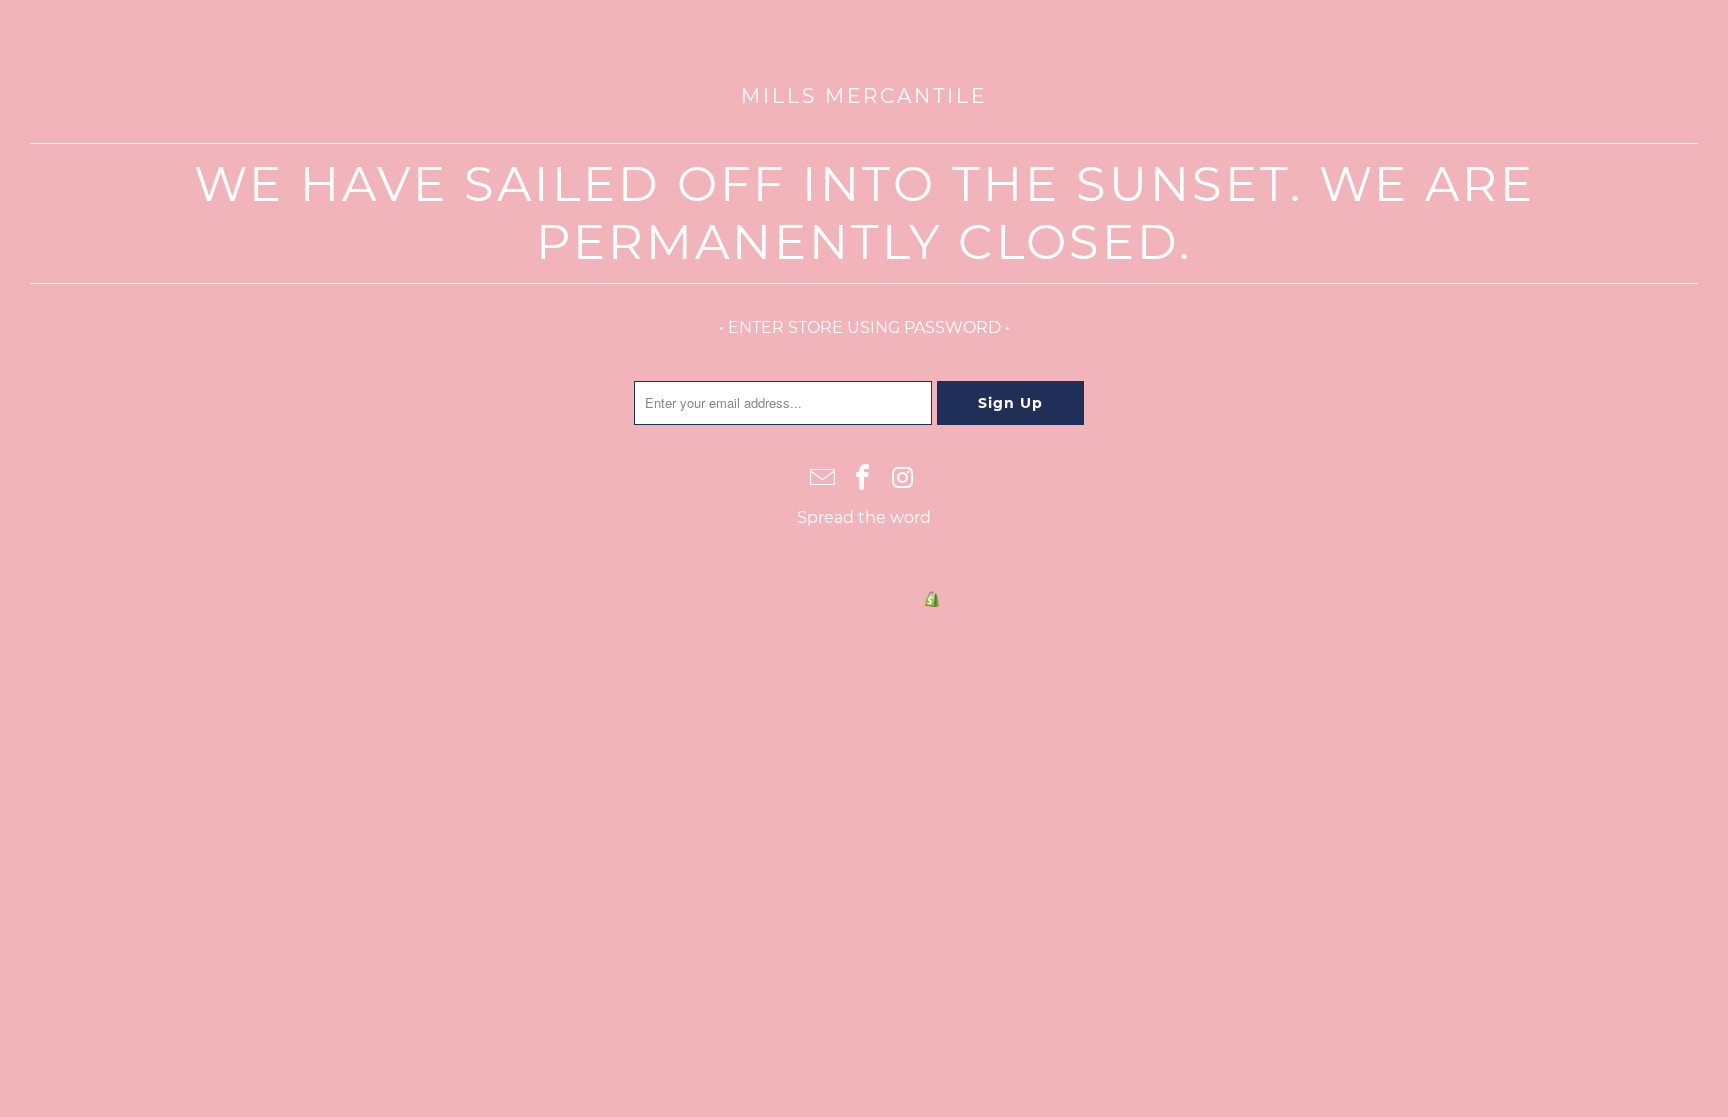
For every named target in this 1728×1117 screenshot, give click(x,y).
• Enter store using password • (864, 327)
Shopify (969, 599)
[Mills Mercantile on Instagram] (903, 479)
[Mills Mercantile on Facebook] (863, 479)
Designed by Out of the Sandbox (941, 573)
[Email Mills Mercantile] (823, 479)
